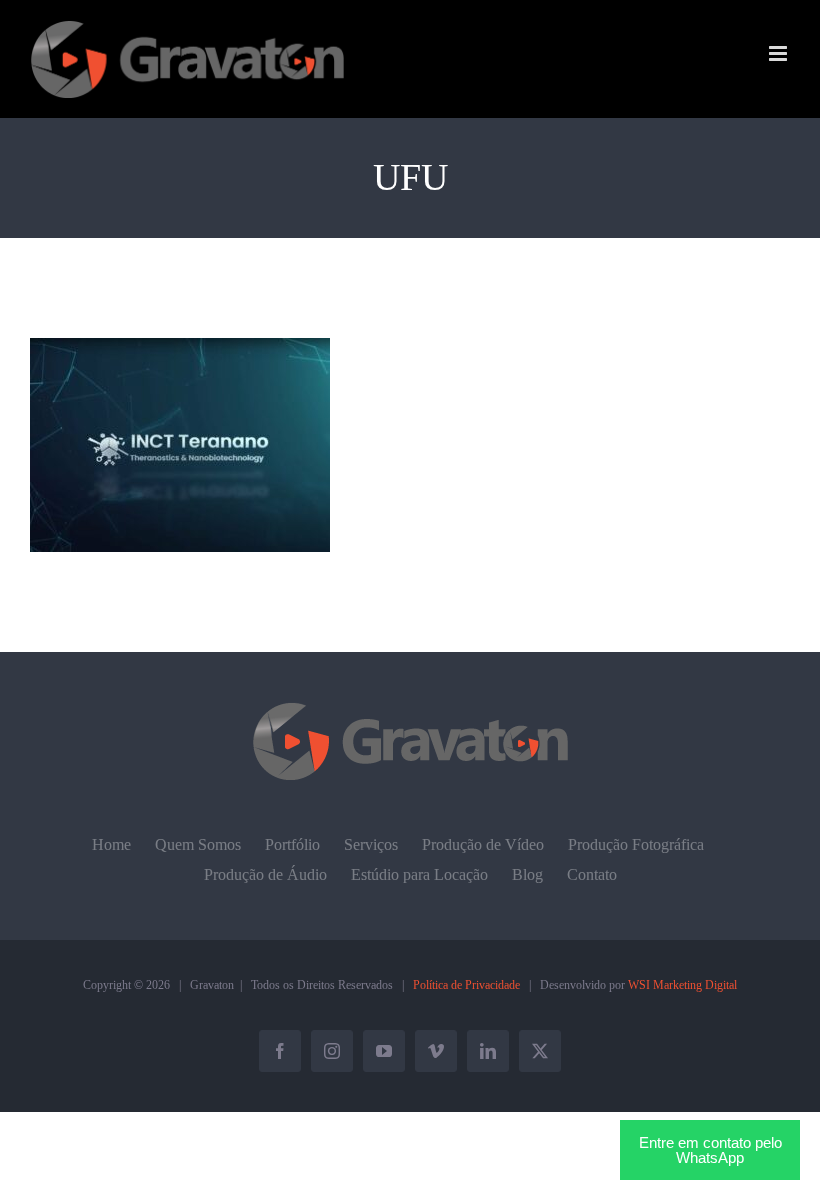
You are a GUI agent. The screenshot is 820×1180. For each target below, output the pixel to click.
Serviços (371, 844)
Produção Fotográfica (636, 844)
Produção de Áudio (265, 874)
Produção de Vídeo (483, 844)
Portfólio (292, 844)
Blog (527, 874)
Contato (592, 874)
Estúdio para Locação (419, 874)
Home (111, 844)
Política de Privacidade (466, 985)
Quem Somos (198, 844)
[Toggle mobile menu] (779, 53)
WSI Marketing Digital (682, 985)
